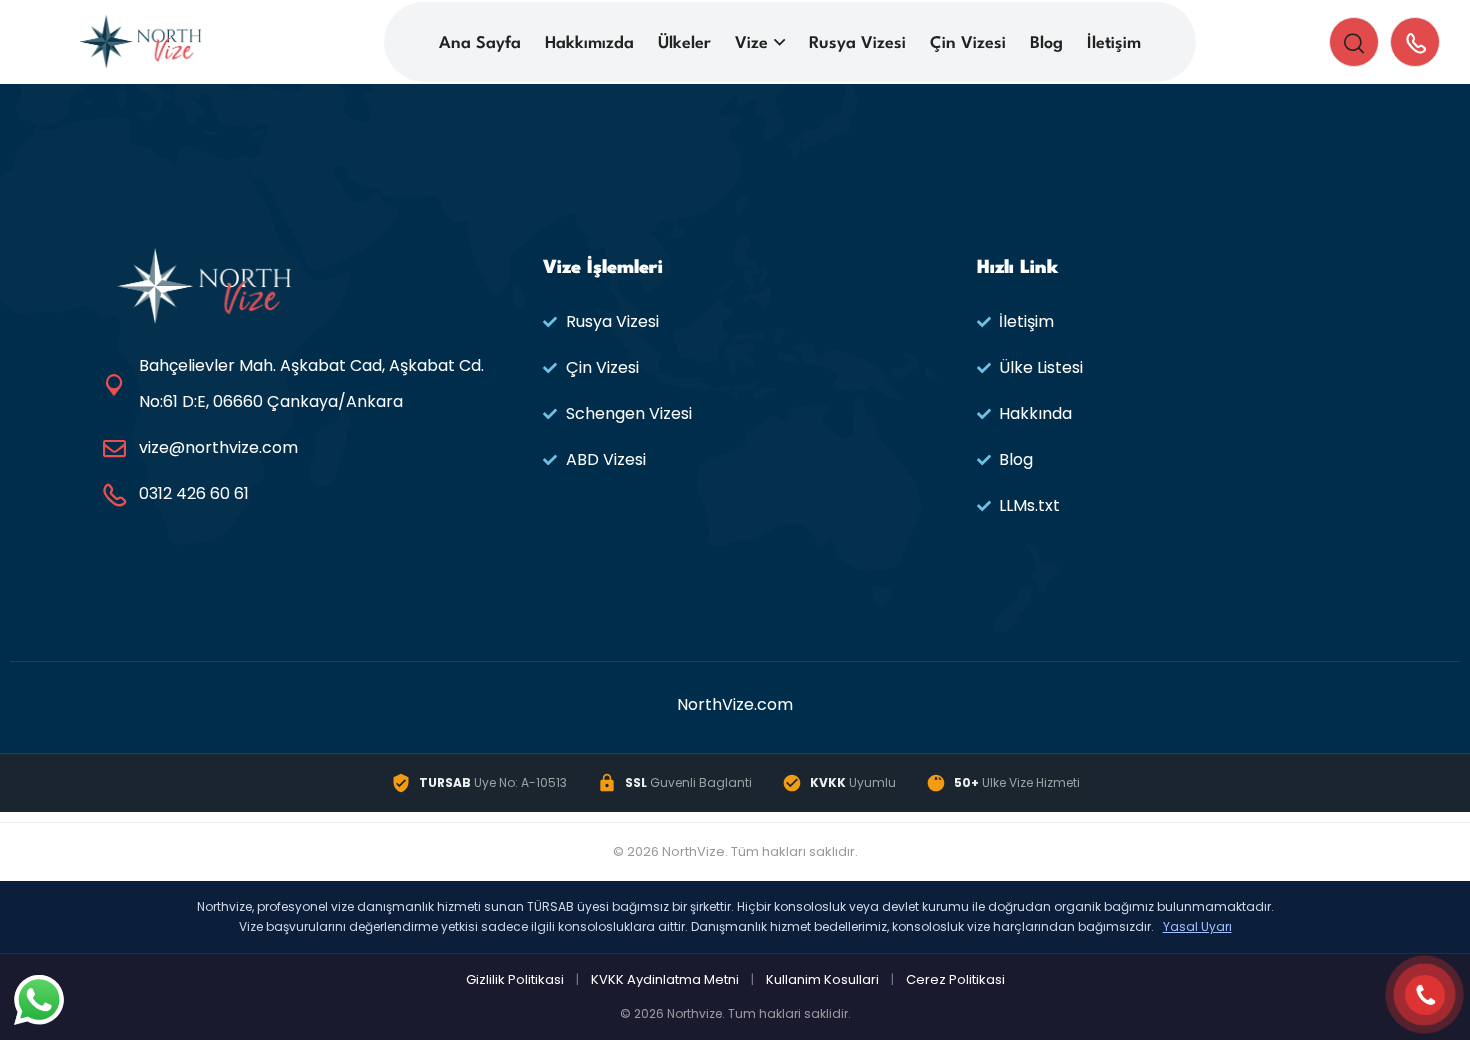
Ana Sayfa (480, 43)
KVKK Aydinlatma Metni (665, 979)
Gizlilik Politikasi (515, 979)
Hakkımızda (589, 43)
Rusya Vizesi (857, 43)
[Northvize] (140, 40)
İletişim (1114, 43)
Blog (1046, 43)
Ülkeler (684, 43)
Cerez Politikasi (955, 979)
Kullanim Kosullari (822, 979)
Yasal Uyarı (1197, 926)
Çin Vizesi (968, 43)
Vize (751, 43)
